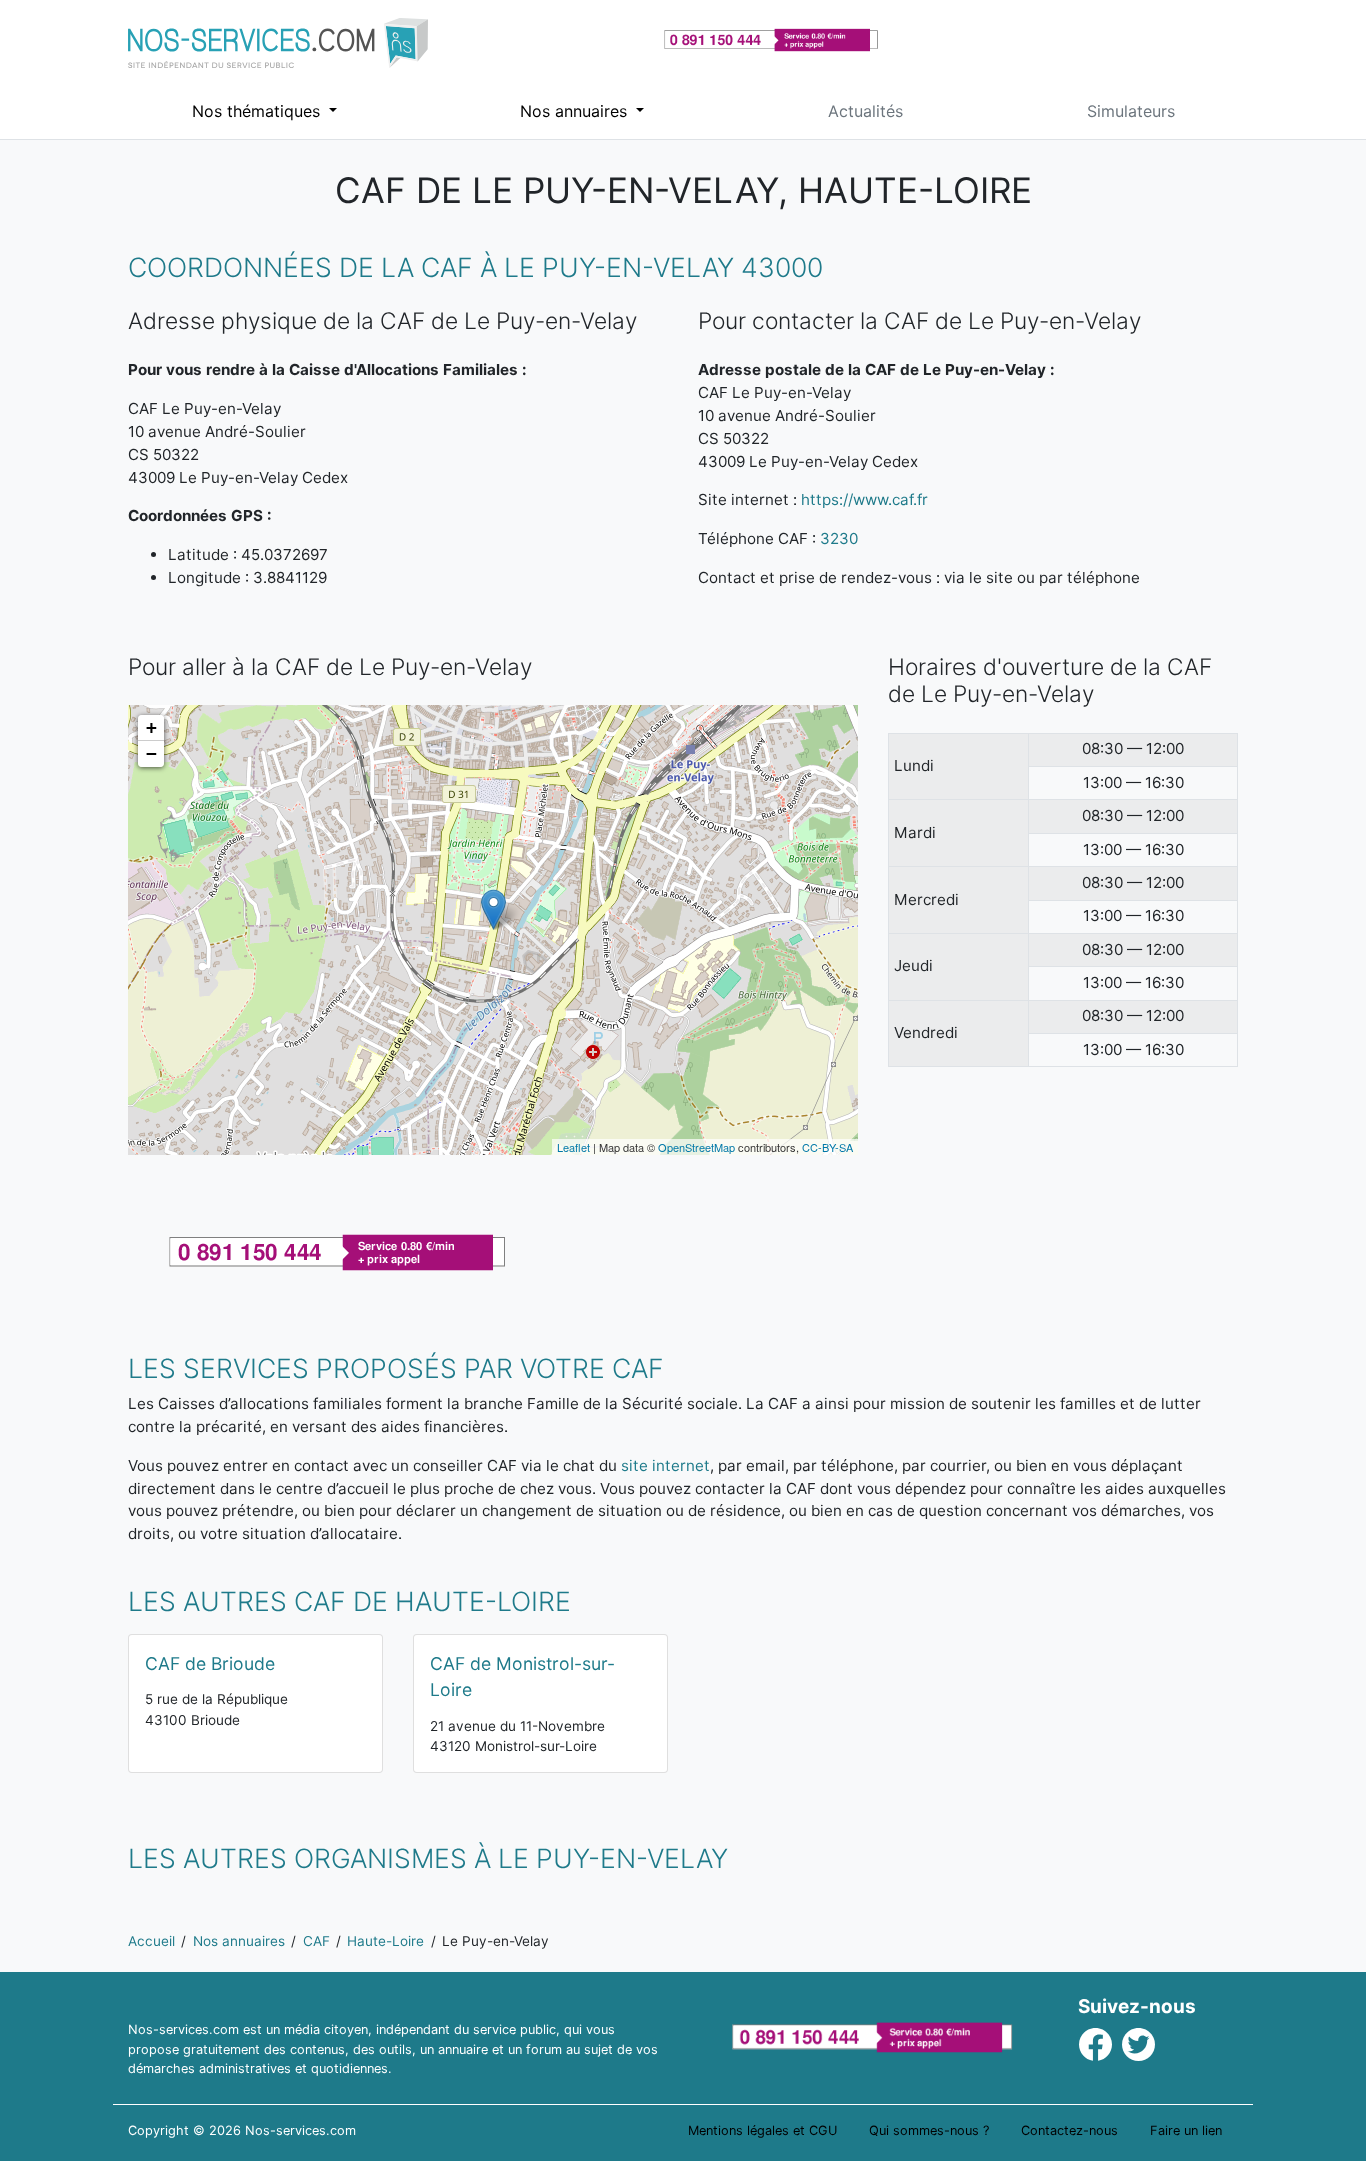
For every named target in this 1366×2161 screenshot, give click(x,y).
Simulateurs (1131, 111)
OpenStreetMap (696, 1147)
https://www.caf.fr (864, 499)
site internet (665, 1465)
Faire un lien (1186, 2130)
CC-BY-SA (827, 1147)
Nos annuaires (576, 111)
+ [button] (151, 727)
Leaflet (573, 1147)
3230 (839, 538)
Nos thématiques (258, 111)
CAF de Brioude (210, 1663)
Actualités (865, 111)
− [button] (151, 753)
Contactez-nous (1069, 2130)
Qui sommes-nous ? (929, 2130)
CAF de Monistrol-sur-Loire (522, 1676)
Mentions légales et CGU (762, 2130)
